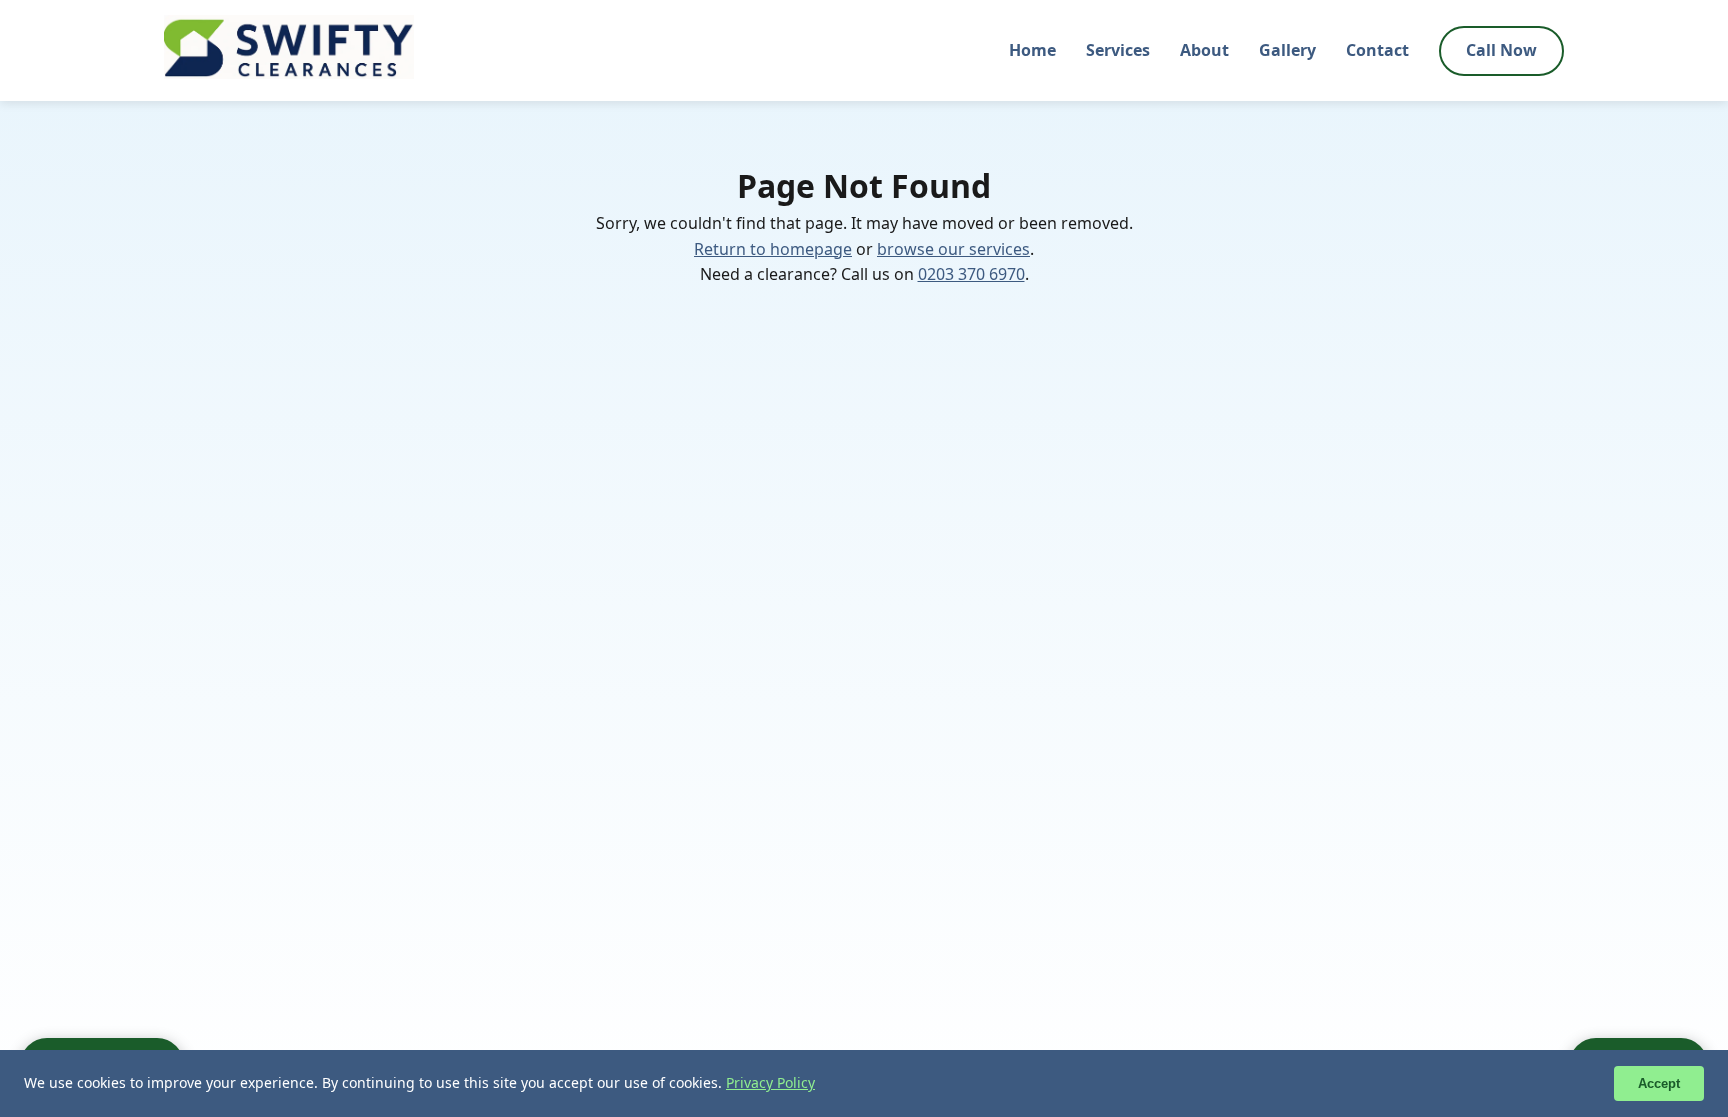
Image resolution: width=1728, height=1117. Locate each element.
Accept (1659, 1083)
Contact (1377, 50)
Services (1118, 50)
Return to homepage (773, 249)
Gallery (1287, 50)
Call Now (1501, 50)
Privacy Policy (770, 1082)
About (1204, 50)
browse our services (953, 249)
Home (1032, 50)
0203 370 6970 (971, 274)
